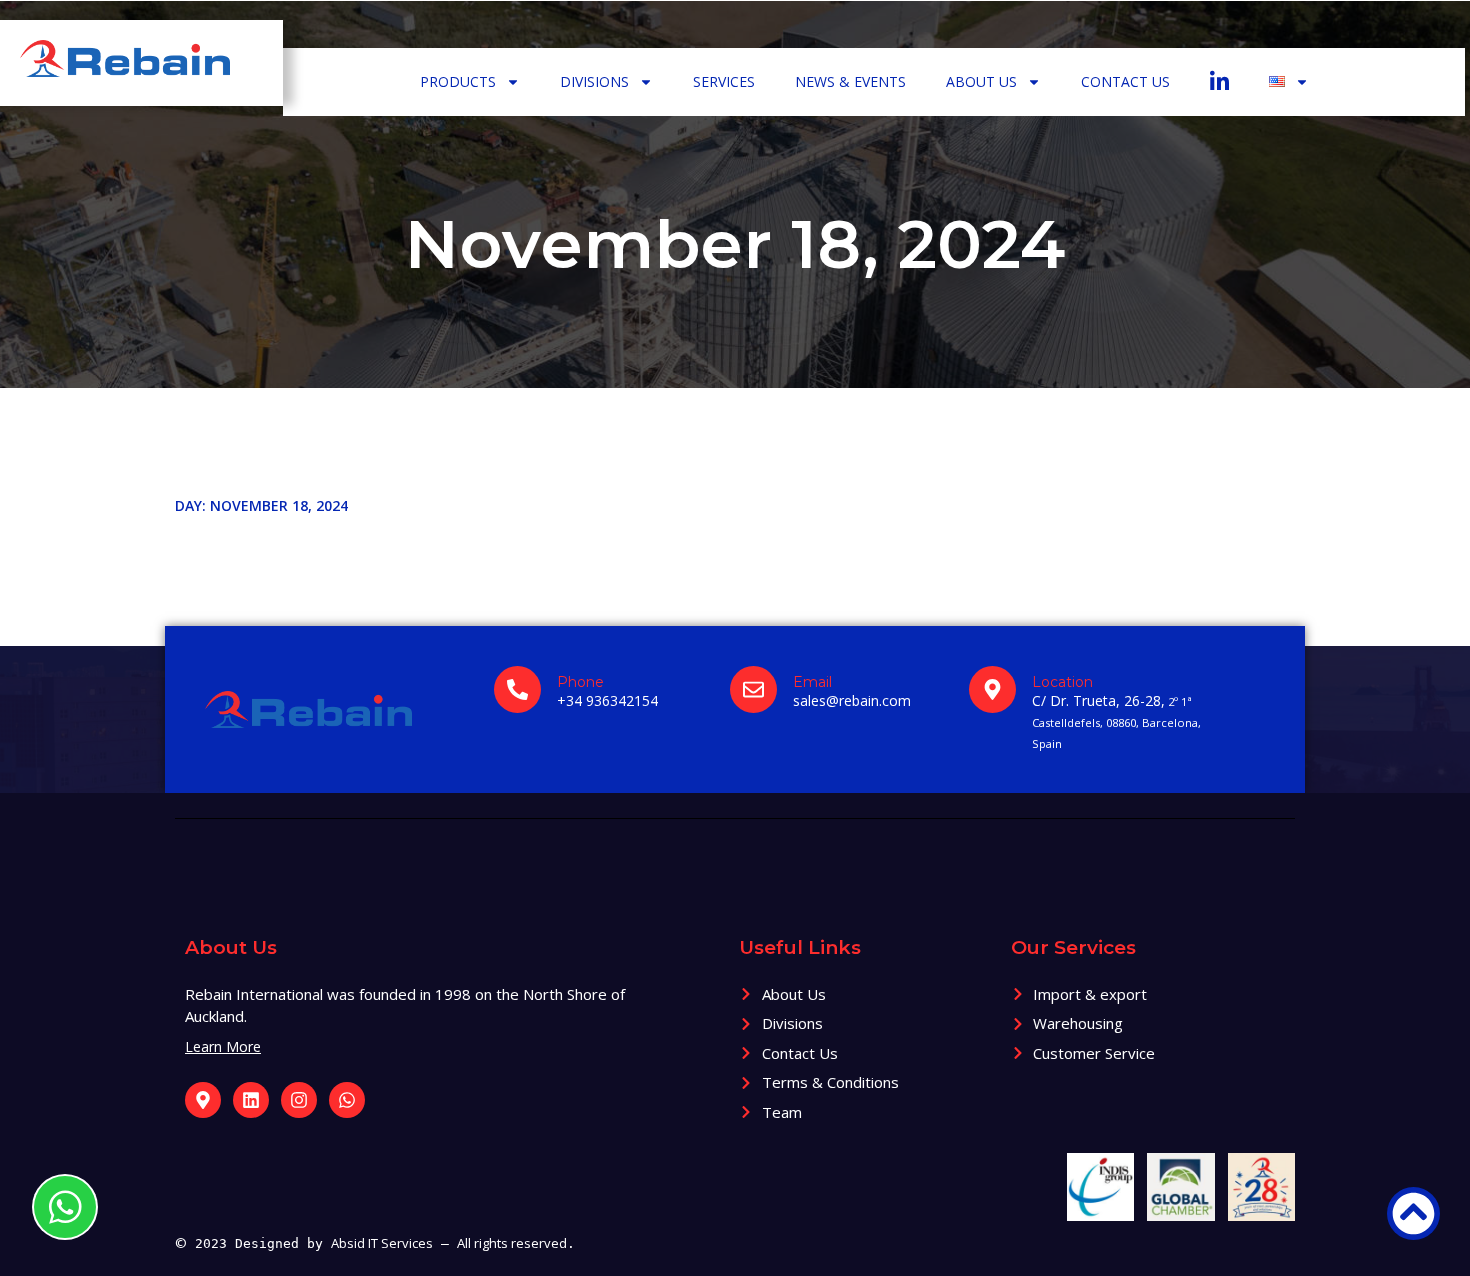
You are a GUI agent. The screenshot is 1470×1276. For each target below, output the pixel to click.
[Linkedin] (251, 1100)
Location (1062, 682)
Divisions (594, 81)
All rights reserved (512, 1243)
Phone (580, 682)
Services (724, 81)
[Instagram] (299, 1100)
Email (812, 682)
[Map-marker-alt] (203, 1100)
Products (458, 81)
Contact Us (1125, 81)
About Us (981, 81)
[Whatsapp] (347, 1100)
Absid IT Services (382, 1243)
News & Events (850, 81)
